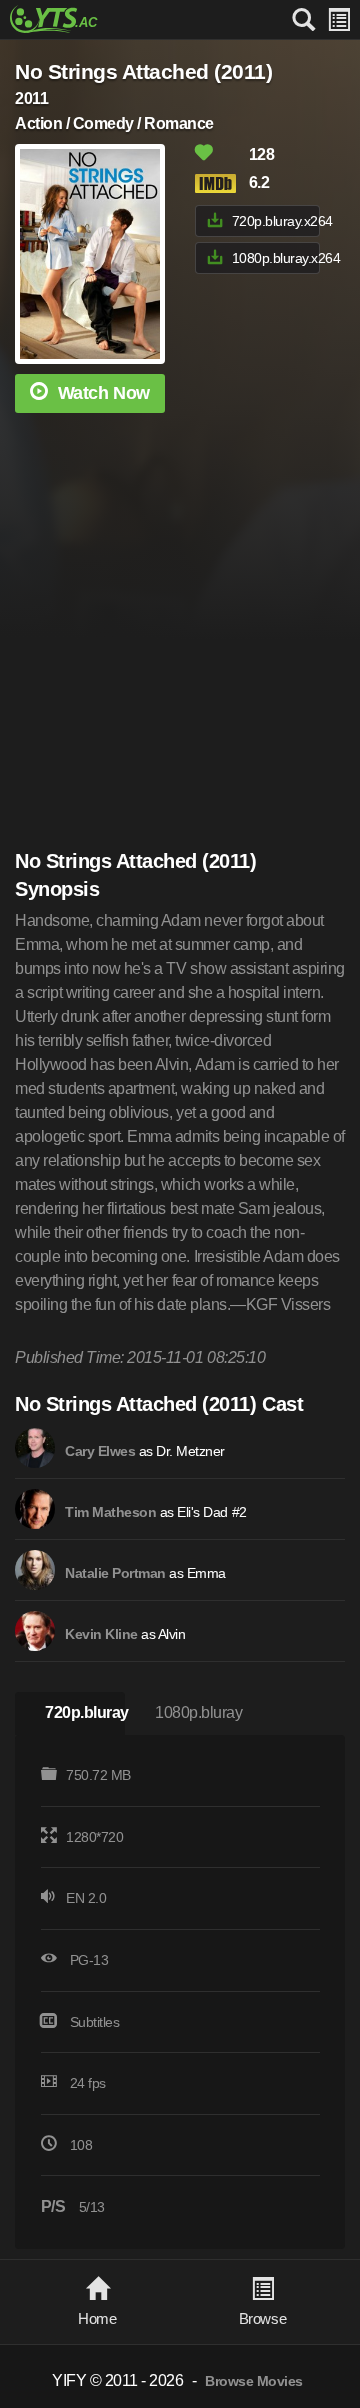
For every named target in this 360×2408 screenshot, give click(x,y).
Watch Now (104, 393)
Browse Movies (254, 2381)
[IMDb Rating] (220, 183)
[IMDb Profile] (35, 1448)
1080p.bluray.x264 (276, 258)
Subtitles (95, 2022)
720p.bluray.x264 (276, 221)
